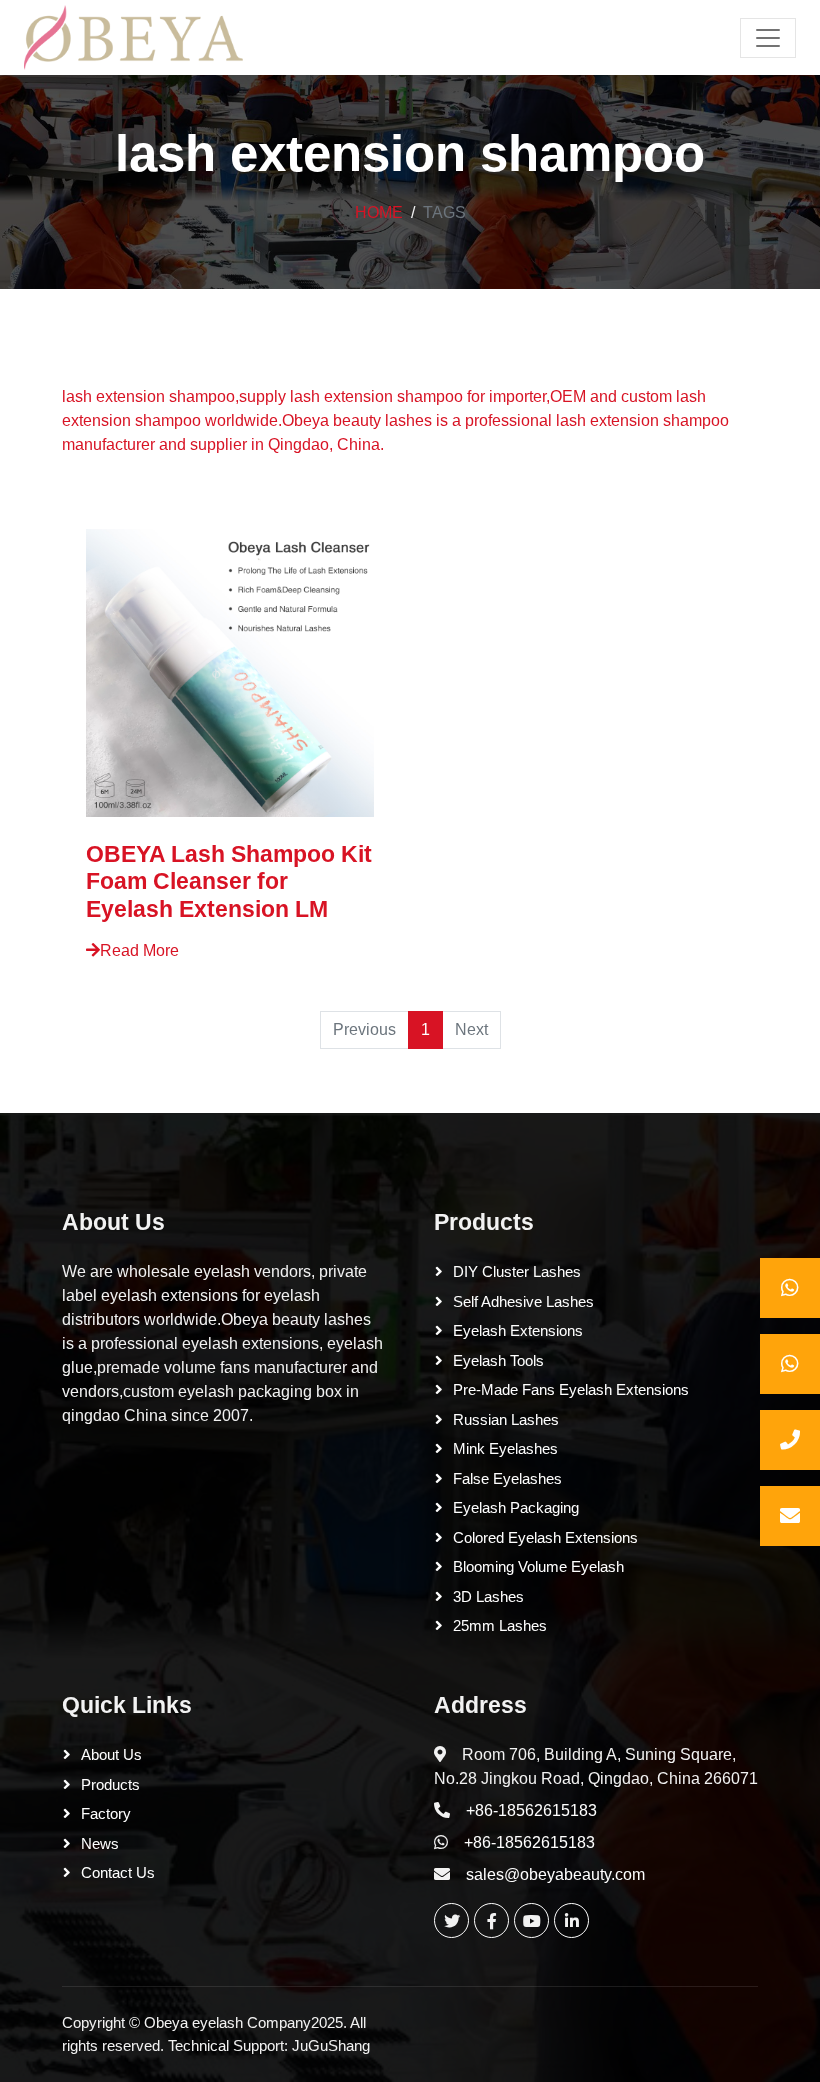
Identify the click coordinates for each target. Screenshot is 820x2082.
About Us (113, 1222)
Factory (106, 1813)
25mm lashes (500, 1625)
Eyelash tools (498, 1360)
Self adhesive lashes (523, 1301)
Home (379, 212)
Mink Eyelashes (505, 1448)
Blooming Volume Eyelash (538, 1566)
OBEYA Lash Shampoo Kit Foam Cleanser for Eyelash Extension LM (229, 881)
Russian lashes (506, 1419)
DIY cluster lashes (517, 1271)
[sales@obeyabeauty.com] (790, 1516)
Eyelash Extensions (518, 1330)
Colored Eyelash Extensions (545, 1537)
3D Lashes (488, 1596)
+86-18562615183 (531, 1810)
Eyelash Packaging (516, 1507)
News (100, 1843)
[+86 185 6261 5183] (790, 1288)
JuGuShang (331, 2045)
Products (484, 1222)
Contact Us (118, 1872)
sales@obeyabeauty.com (555, 1874)
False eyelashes (507, 1478)
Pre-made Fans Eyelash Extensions (571, 1389)
